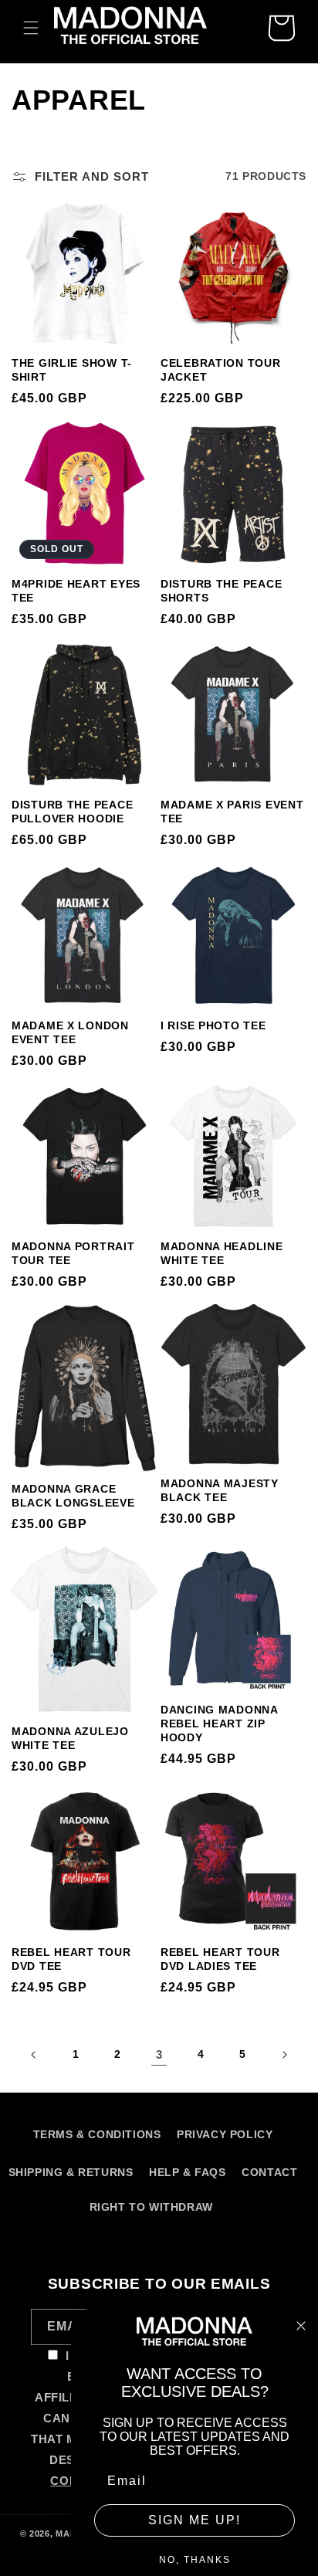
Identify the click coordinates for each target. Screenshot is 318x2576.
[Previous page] (34, 2055)
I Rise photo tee (213, 1025)
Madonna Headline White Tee (222, 1253)
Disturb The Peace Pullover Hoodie (72, 812)
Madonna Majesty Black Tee (220, 1490)
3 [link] (159, 2054)
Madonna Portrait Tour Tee (73, 1253)
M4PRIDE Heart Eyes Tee (76, 591)
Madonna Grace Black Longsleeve (73, 1496)
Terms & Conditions (97, 2134)
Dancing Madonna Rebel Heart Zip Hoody (219, 1724)
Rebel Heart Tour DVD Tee (71, 1959)
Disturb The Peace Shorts (221, 591)
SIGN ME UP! (195, 2520)
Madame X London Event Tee (70, 1032)
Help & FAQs (188, 2172)
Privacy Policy (225, 2134)
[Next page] (284, 2055)
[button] (31, 28)
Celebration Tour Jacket (221, 370)
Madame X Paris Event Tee (232, 812)
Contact (269, 2172)
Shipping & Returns (71, 2172)
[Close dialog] (301, 2326)
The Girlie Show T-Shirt (72, 370)
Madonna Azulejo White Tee (70, 1738)
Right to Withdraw (151, 2207)
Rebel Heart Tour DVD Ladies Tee (220, 1959)
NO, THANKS (195, 2560)
